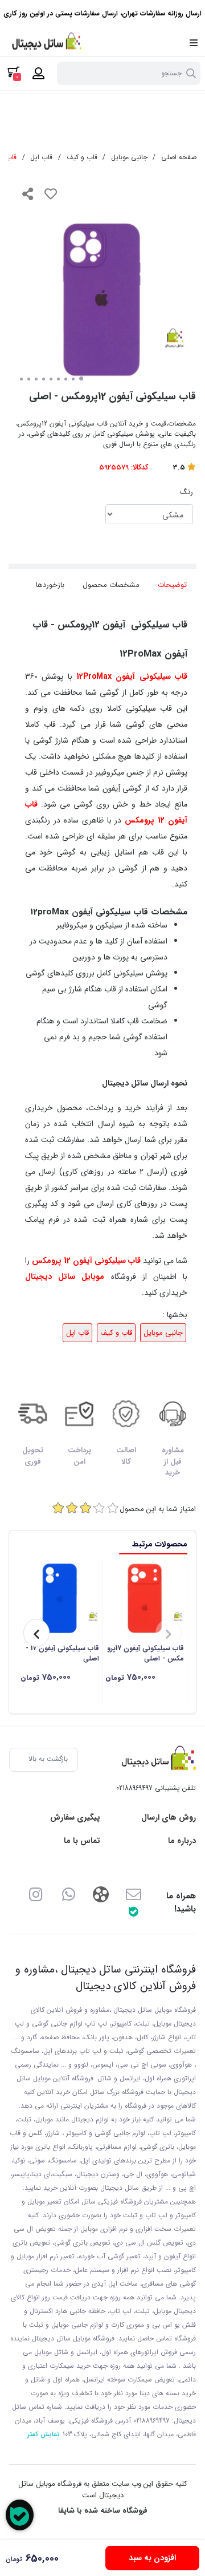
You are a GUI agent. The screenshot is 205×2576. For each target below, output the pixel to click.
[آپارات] (101, 1894)
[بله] (134, 1911)
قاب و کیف (82, 157)
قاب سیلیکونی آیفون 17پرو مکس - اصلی (145, 1654)
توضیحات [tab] (172, 585)
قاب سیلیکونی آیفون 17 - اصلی (62, 1654)
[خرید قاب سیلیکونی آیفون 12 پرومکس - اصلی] (156, 1760)
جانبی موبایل (129, 157)
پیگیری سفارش (75, 1818)
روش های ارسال (169, 1818)
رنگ (186, 492)
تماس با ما (82, 1841)
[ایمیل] (134, 1894)
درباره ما (182, 1841)
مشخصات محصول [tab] (111, 585)
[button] (169, 1633)
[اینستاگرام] (36, 1894)
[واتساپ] (69, 1894)
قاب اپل (41, 157)
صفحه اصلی (179, 157)
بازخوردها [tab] (50, 585)
